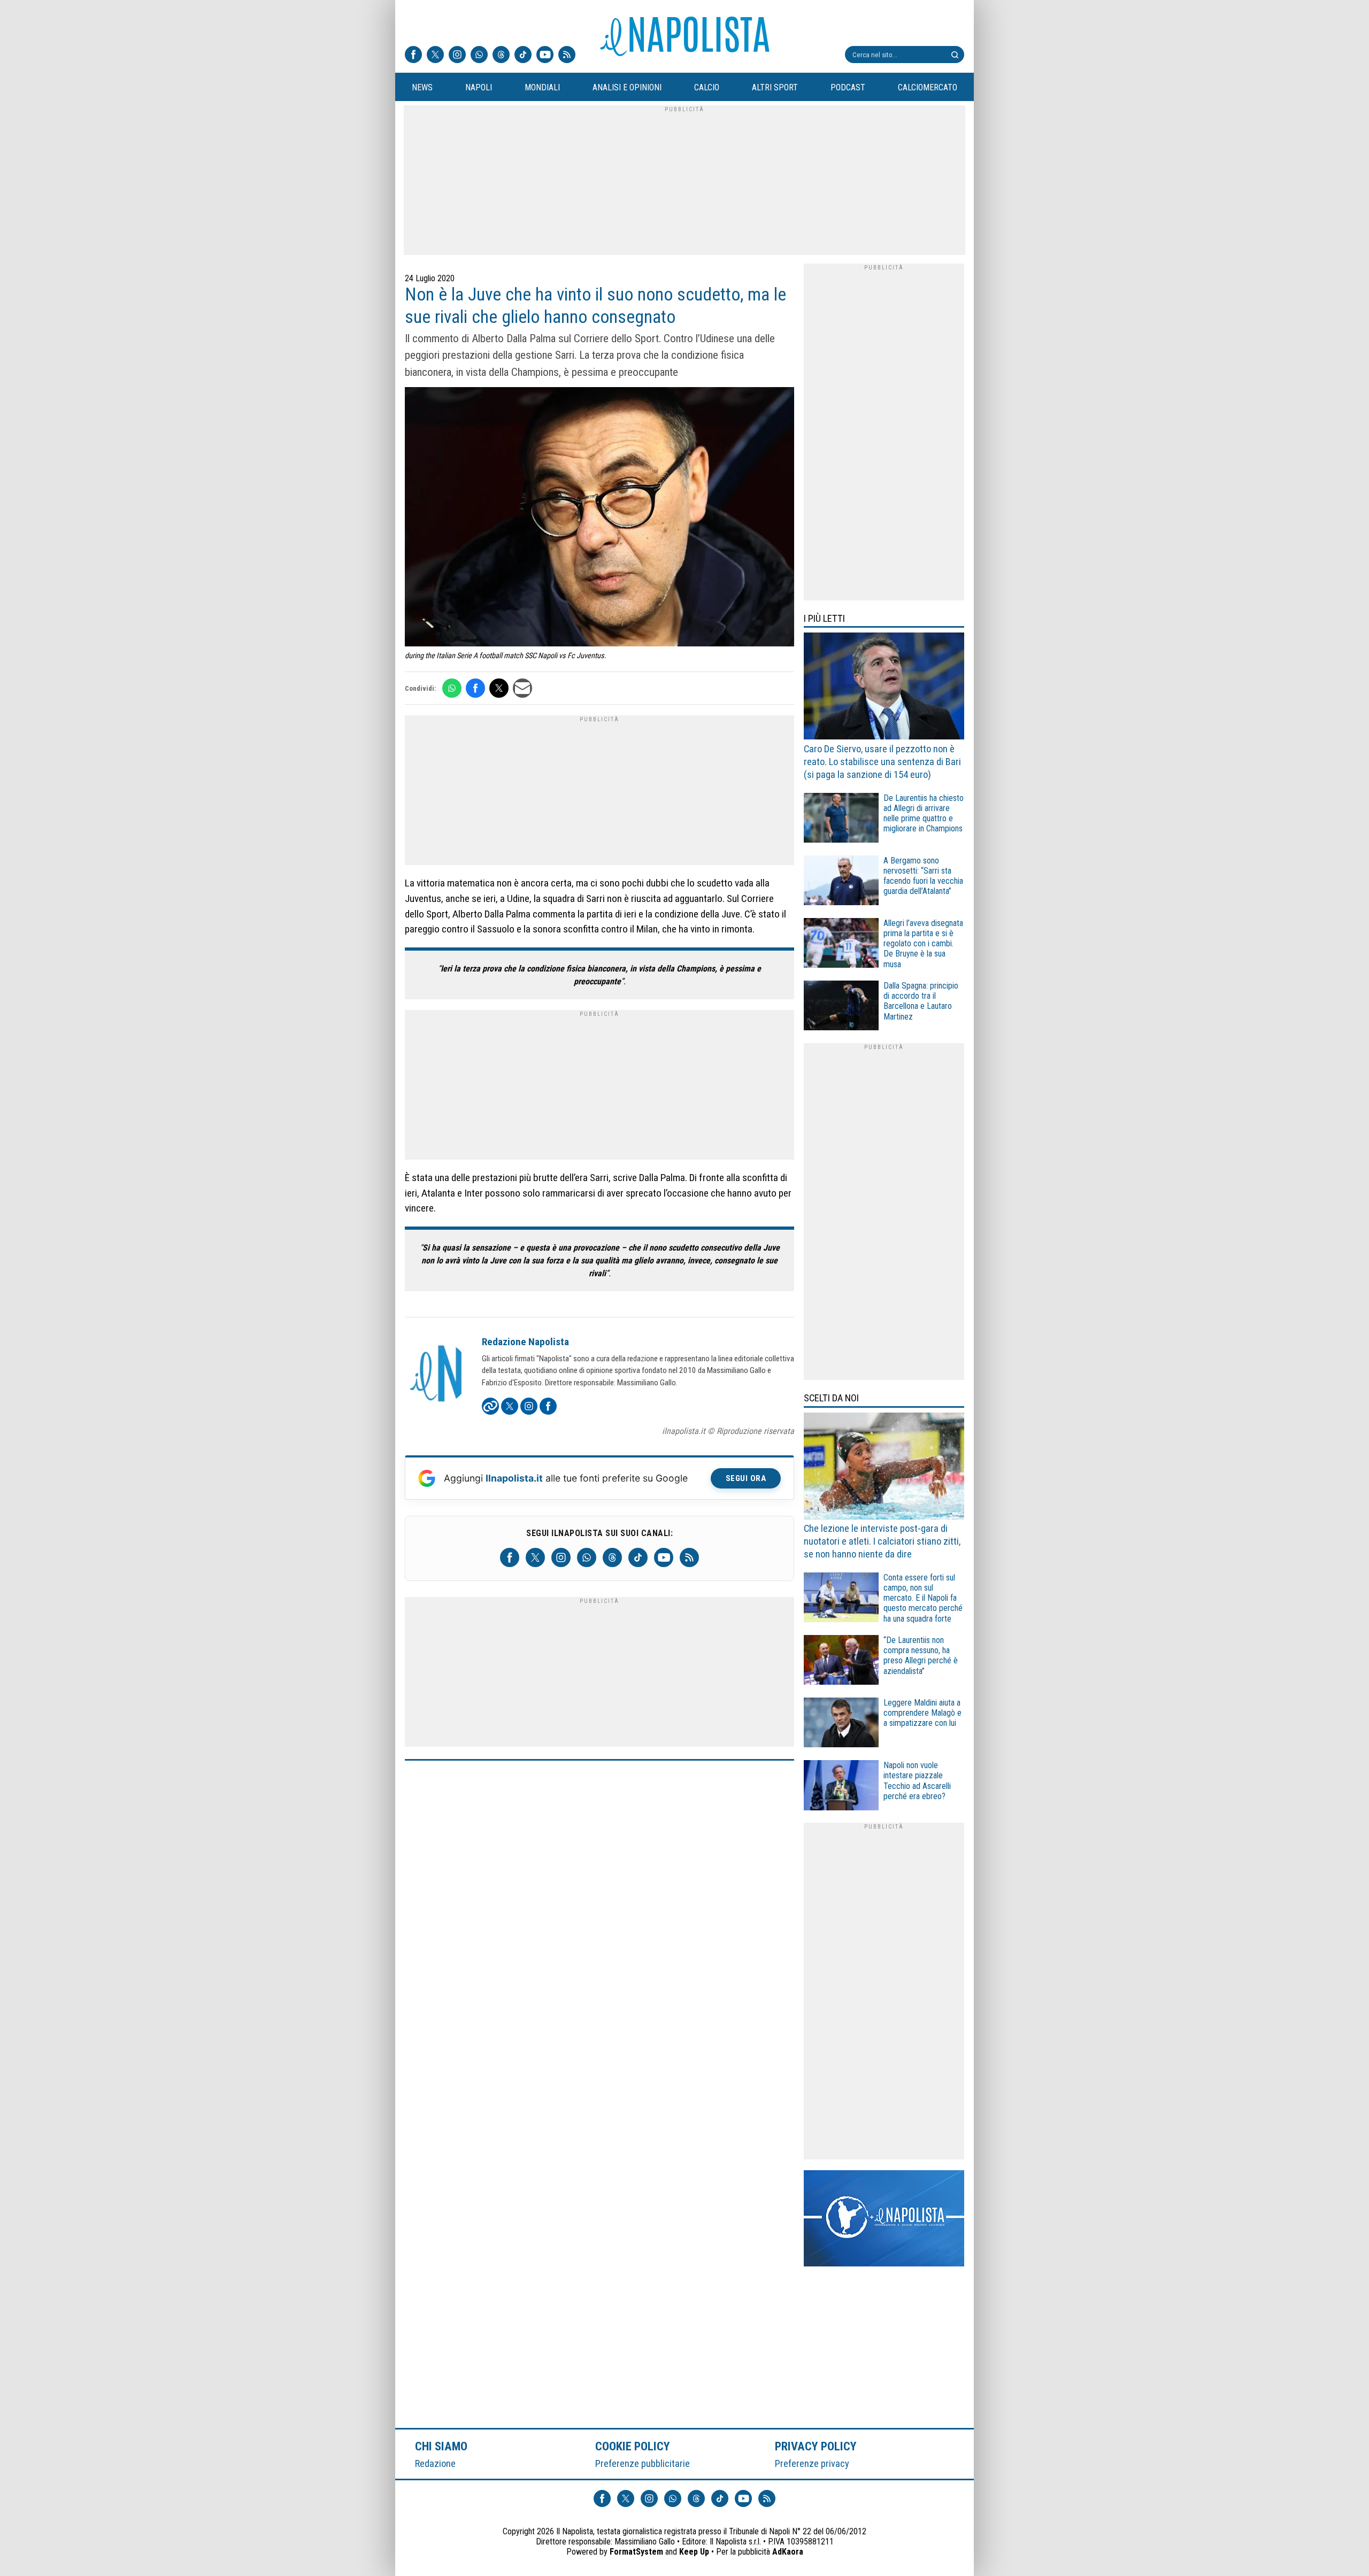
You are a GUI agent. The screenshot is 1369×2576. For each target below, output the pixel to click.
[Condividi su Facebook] (475, 688)
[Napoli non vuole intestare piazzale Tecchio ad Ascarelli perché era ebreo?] (841, 1787)
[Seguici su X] (435, 56)
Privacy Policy (816, 2446)
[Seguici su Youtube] (545, 56)
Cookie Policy (633, 2446)
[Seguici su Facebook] (413, 56)
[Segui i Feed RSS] (567, 56)
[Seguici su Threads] (501, 56)
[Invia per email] (522, 688)
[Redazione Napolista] (437, 1375)
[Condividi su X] (499, 688)
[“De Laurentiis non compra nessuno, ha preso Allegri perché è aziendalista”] (841, 1661)
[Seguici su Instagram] (457, 56)
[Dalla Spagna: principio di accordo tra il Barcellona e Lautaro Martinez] (841, 1007)
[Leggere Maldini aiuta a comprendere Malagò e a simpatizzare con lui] (841, 1724)
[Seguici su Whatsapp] (479, 56)
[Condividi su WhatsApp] (452, 688)
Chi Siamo (441, 2446)
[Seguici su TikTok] (523, 56)
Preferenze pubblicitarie (643, 2463)
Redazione (435, 2463)
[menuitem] (422, 88)
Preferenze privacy (812, 2463)
